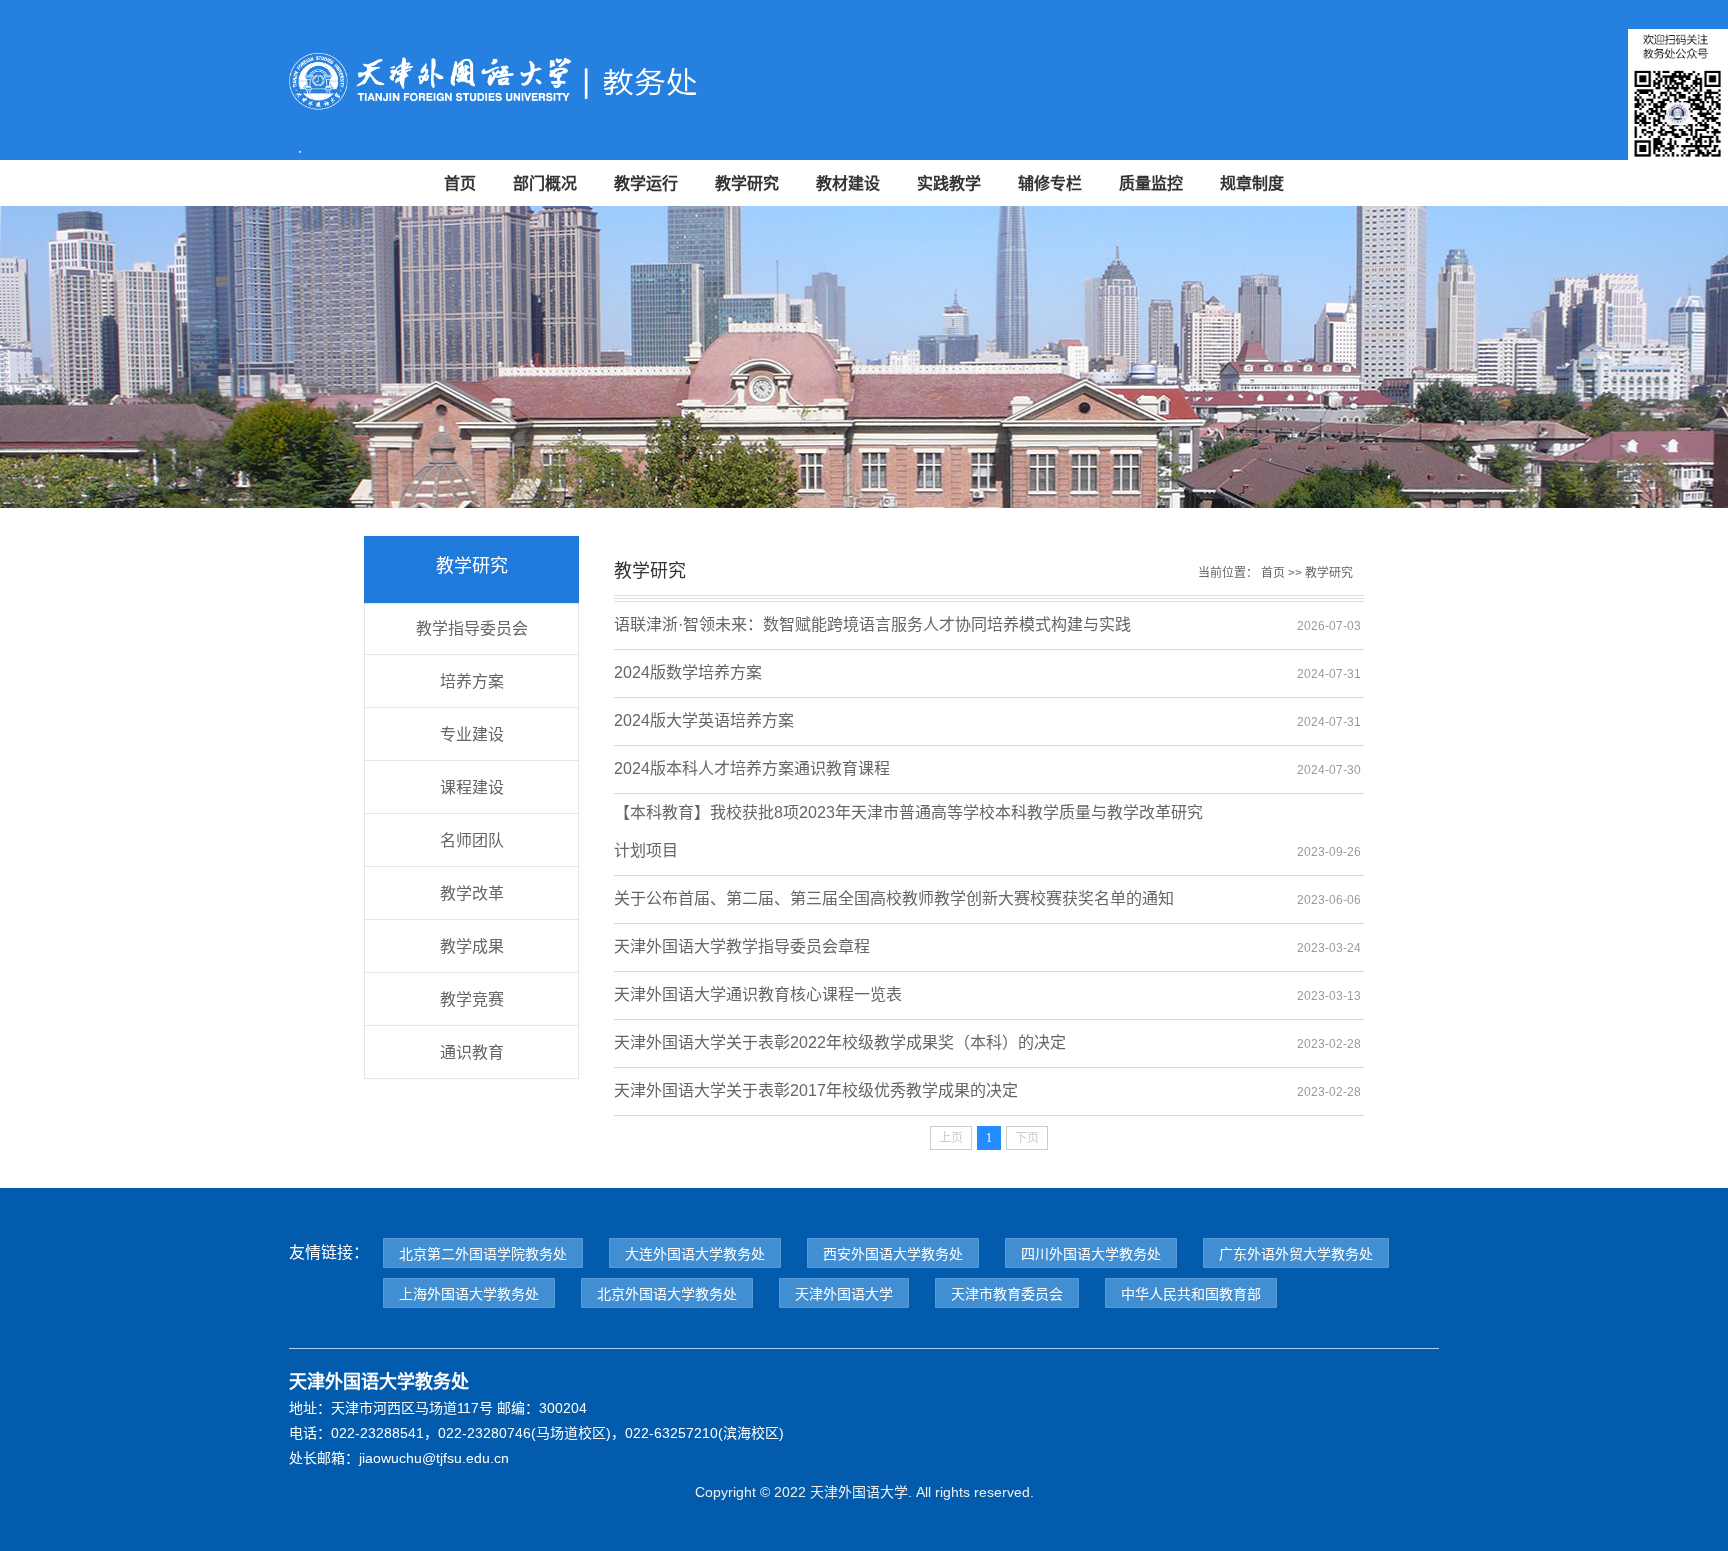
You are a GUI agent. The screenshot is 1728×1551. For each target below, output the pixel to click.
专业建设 (472, 734)
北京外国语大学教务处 (667, 1294)
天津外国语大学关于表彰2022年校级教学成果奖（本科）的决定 (840, 1042)
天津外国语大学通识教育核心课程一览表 (758, 994)
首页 (460, 183)
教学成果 (472, 946)
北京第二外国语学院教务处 (483, 1254)
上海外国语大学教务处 (469, 1294)
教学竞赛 (472, 999)
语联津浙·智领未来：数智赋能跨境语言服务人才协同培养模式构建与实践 (872, 624)
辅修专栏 (1050, 183)
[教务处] (574, 89)
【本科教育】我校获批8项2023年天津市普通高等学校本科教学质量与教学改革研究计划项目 (908, 818)
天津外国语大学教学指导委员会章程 (742, 946)
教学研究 (747, 183)
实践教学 (949, 183)
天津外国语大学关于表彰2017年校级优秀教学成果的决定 (816, 1090)
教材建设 (848, 183)
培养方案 (472, 681)
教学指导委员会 (472, 628)
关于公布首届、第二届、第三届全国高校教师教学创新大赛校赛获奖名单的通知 (894, 898)
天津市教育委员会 (1007, 1294)
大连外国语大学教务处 (695, 1254)
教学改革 (472, 893)
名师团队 (472, 840)
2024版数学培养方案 (688, 672)
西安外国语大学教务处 (893, 1254)
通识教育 (472, 1052)
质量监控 (1151, 183)
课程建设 (472, 787)
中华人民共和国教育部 (1191, 1294)
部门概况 (545, 183)
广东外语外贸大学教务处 (1296, 1254)
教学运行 (646, 183)
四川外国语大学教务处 (1091, 1254)
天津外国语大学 (844, 1294)
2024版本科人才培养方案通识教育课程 (752, 768)
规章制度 (1252, 183)
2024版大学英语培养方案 (704, 720)
